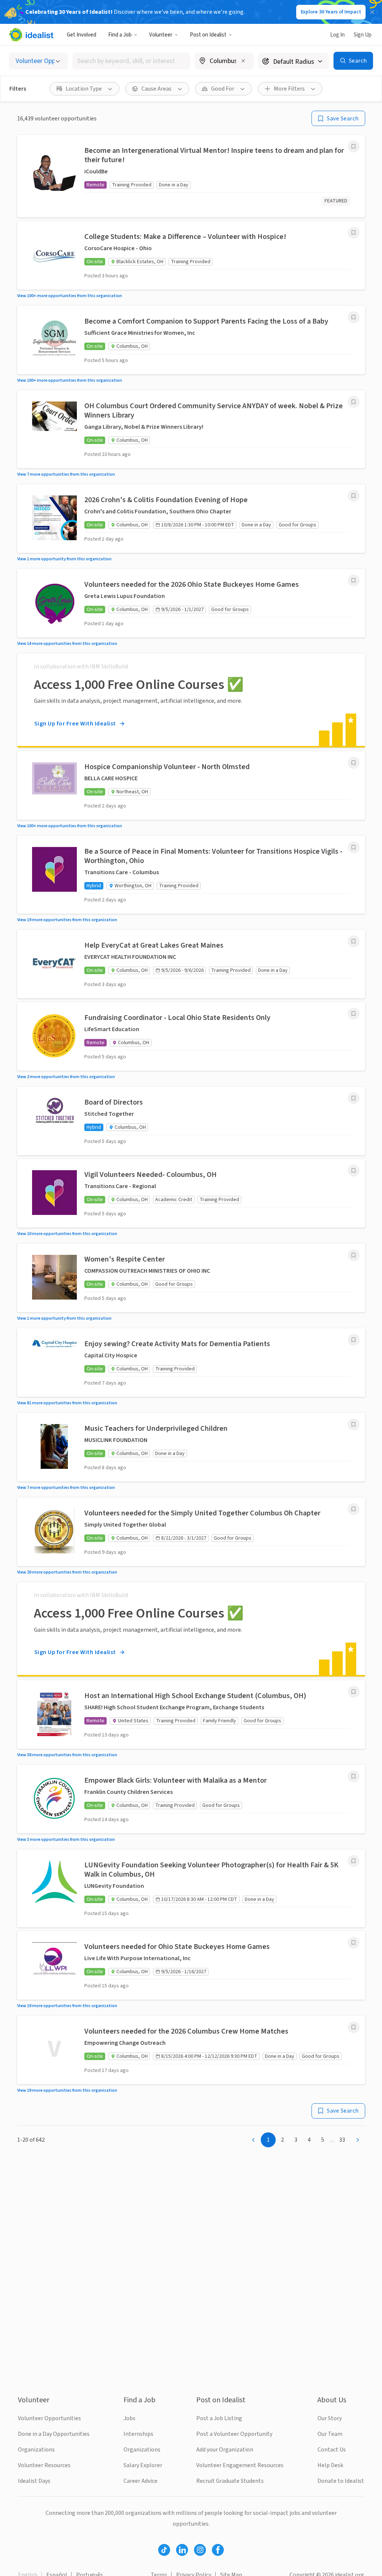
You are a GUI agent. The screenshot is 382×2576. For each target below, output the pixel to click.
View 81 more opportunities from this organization (67, 1403)
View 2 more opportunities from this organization (66, 1077)
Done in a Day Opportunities (54, 2434)
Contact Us (332, 2450)
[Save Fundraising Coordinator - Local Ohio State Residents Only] (354, 1014)
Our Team (330, 2434)
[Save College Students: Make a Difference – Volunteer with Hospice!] (354, 233)
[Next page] (358, 2140)
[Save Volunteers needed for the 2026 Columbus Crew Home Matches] (354, 2027)
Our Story (330, 2418)
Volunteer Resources (44, 2465)
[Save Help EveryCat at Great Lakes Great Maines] (354, 941)
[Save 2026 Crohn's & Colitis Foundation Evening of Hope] (354, 496)
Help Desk (330, 2465)
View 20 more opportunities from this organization (67, 1572)
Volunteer (161, 35)
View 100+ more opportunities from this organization (70, 296)
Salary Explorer (143, 2465)
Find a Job (120, 35)
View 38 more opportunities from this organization (67, 1755)
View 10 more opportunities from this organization (67, 1234)
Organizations (36, 2450)
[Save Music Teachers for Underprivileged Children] (354, 1424)
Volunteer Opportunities (49, 2418)
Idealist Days (34, 2481)
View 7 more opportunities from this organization (66, 474)
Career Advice (140, 2481)
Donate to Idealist (341, 2481)
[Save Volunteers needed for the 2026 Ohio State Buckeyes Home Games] (354, 580)
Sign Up (363, 35)
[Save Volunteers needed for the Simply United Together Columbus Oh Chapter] (354, 1509)
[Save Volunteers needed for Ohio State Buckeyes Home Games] (354, 1943)
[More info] (224, 62)
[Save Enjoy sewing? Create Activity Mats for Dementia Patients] (354, 1340)
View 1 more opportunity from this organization (64, 559)
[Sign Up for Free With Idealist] (191, 700)
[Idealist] (31, 35)
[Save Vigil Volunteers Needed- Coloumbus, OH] (354, 1171)
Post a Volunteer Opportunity (234, 2434)
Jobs (129, 2418)
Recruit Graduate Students (230, 2481)
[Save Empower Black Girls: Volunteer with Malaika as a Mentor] (354, 1776)
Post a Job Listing (219, 2418)
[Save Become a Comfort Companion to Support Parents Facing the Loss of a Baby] (354, 317)
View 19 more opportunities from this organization (67, 920)
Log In (337, 35)
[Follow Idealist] (164, 2550)
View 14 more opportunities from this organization (67, 644)
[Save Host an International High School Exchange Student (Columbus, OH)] (354, 1692)
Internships (138, 2434)
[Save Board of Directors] (354, 1098)
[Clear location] (243, 61)
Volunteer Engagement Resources (240, 2465)
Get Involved (82, 35)
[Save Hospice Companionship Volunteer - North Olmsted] (354, 763)
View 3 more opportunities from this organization (66, 1840)
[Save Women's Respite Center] (354, 1255)
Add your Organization (225, 2450)
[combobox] (131, 61)
